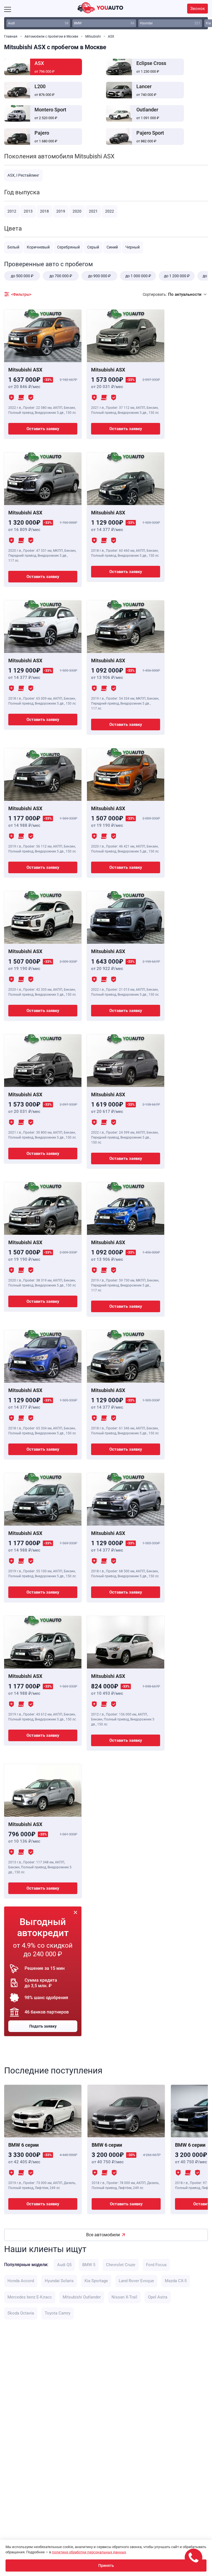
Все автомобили (103, 2235)
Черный (132, 247)
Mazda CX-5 (176, 2281)
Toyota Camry (58, 2313)
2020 (77, 211)
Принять (106, 2565)
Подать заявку (43, 2026)
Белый (13, 247)
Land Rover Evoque (136, 2281)
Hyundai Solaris (59, 2281)
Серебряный (68, 247)
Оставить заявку (43, 429)
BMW (104, 23)
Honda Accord (21, 2281)
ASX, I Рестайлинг (23, 175)
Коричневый (38, 247)
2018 (44, 211)
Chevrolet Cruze (121, 2265)
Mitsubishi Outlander (82, 2297)
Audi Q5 (64, 2265)
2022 (110, 211)
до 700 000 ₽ (61, 276)
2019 (61, 211)
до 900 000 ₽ (99, 276)
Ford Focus (156, 2265)
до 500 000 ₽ (22, 276)
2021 (93, 211)
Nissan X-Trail (124, 2297)
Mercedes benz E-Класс (30, 2297)
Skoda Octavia (21, 2313)
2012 (12, 211)
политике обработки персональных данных (89, 2552)
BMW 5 (89, 2265)
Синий (112, 247)
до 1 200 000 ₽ (177, 276)
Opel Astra (158, 2297)
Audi (38, 23)
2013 (28, 211)
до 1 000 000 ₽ (138, 276)
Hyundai (170, 23)
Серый (93, 247)
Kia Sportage (96, 2281)
